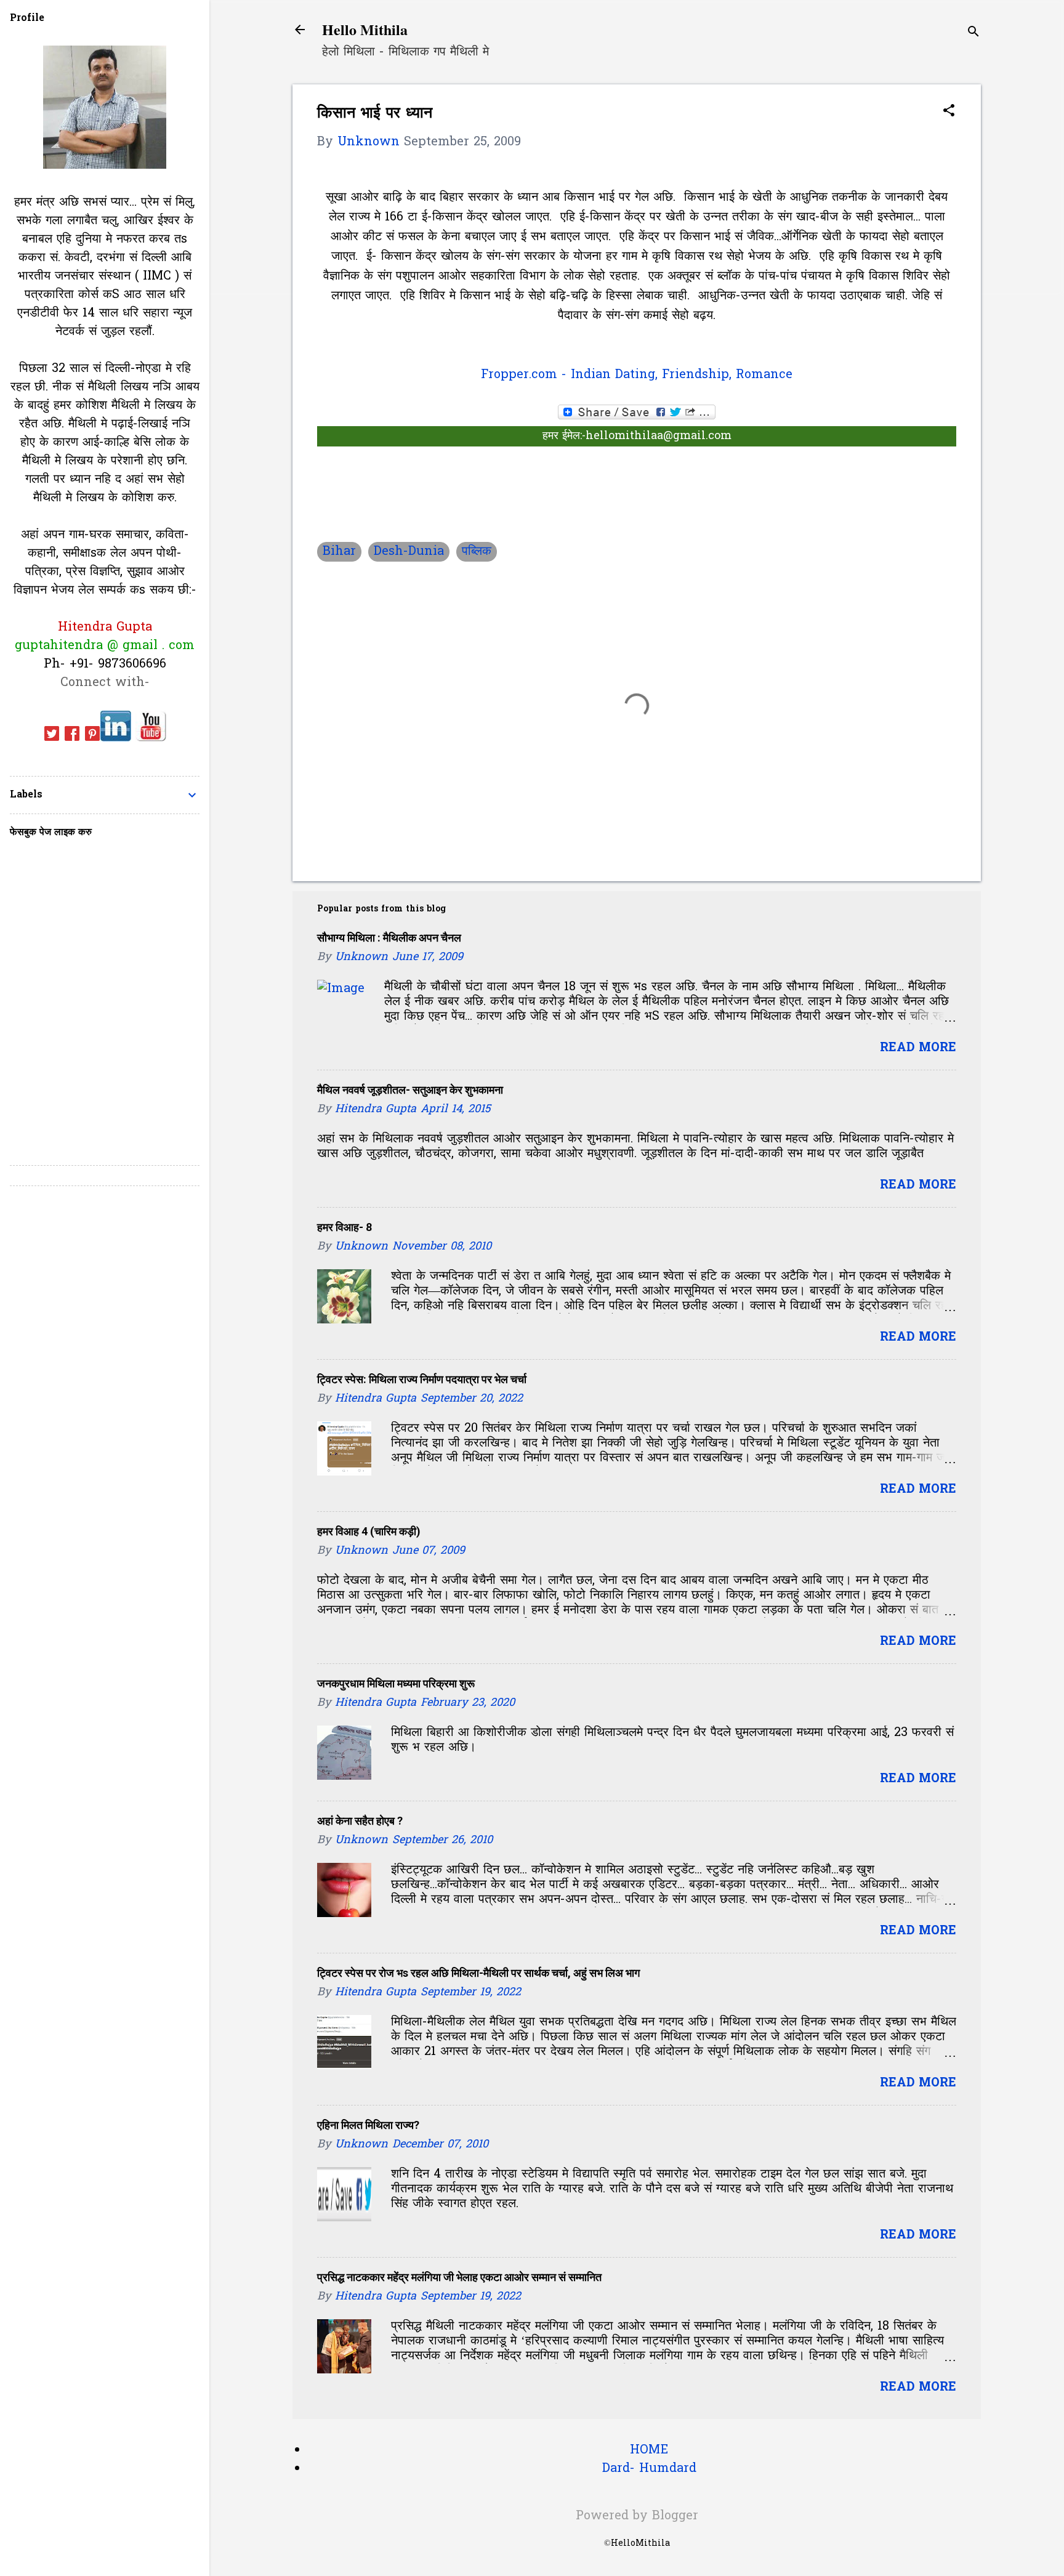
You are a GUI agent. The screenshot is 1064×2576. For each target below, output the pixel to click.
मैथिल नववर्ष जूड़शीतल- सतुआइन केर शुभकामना (410, 1090)
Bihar (339, 552)
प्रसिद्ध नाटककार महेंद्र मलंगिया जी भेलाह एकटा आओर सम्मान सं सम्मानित (459, 2277)
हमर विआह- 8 (345, 1227)
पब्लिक (477, 552)
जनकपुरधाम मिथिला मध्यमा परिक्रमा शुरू (396, 1683)
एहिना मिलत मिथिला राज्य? (368, 2125)
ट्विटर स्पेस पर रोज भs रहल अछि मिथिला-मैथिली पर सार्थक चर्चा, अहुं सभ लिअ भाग (478, 1973)
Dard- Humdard (649, 2469)
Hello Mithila (365, 29)
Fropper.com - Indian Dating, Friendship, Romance (637, 375)
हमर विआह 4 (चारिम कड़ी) (369, 1531)
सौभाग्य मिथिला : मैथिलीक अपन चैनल (389, 938)
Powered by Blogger (637, 2516)
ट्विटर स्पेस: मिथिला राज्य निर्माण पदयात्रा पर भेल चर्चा (422, 1379)
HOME (649, 2450)
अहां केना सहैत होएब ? (360, 1821)
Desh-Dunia (409, 552)
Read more (918, 1048)
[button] (949, 112)
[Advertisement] (461, 357)
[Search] (973, 34)
